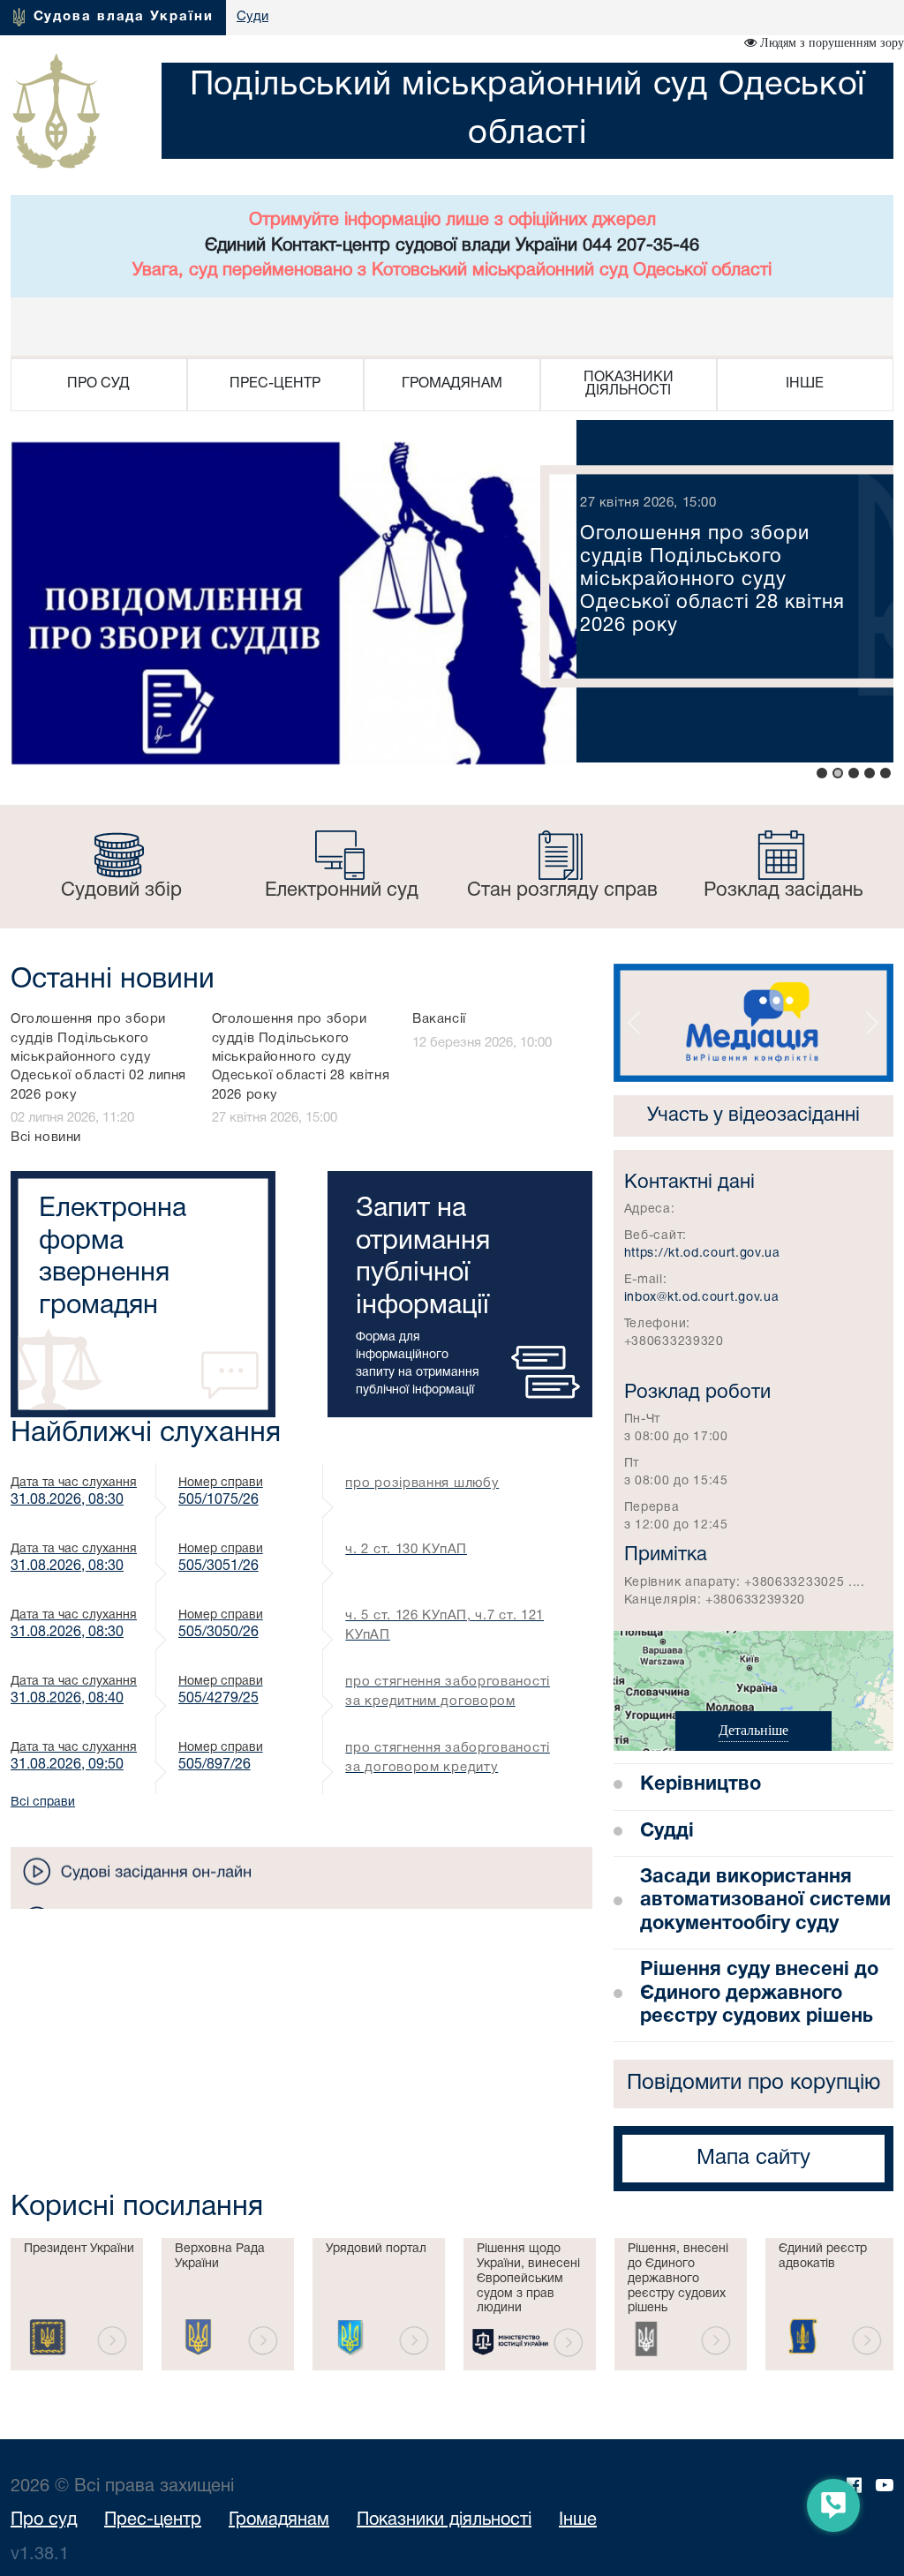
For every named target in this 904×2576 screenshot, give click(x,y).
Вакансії (439, 1019)
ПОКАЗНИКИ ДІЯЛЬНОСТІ (629, 384)
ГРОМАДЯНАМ (452, 384)
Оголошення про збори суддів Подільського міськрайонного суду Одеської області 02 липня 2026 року (98, 1057)
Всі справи (43, 1802)
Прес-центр (153, 2520)
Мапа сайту (753, 2159)
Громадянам (279, 2520)
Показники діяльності (444, 2520)
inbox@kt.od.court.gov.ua (702, 1298)
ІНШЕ (805, 384)
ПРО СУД (98, 384)
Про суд (44, 2520)
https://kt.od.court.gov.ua (702, 1254)
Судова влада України (124, 17)
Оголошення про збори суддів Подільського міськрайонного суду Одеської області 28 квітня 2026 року (301, 1057)
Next (20, 2304)
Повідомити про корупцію (753, 2084)
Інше (578, 2520)
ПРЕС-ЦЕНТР (275, 384)
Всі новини (46, 1138)
